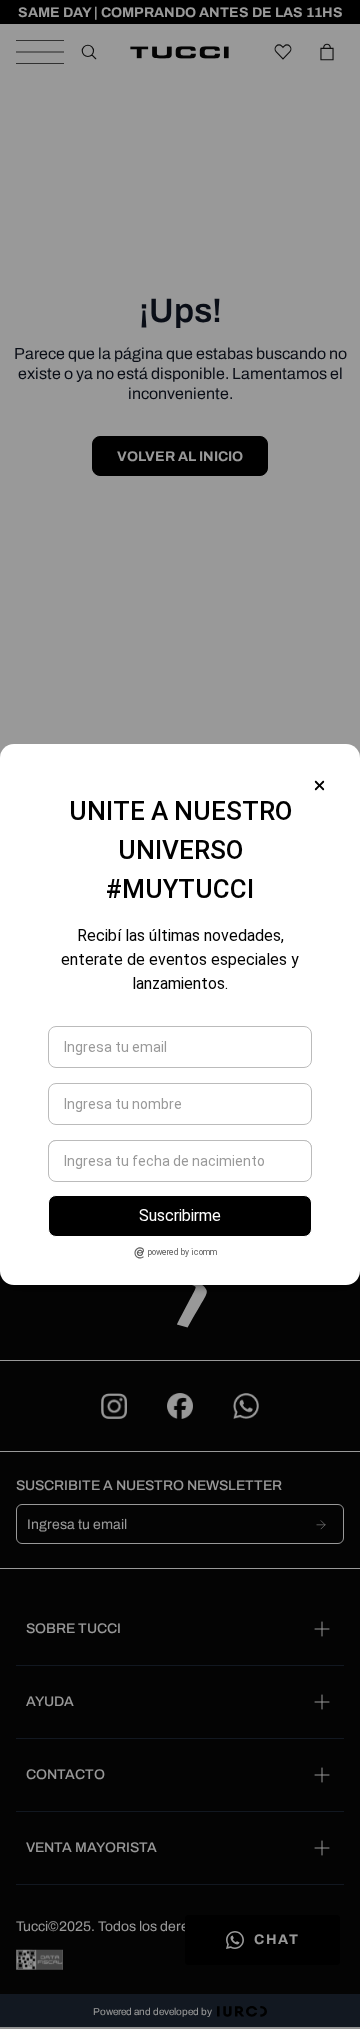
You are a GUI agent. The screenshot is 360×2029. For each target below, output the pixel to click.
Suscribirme (180, 1215)
